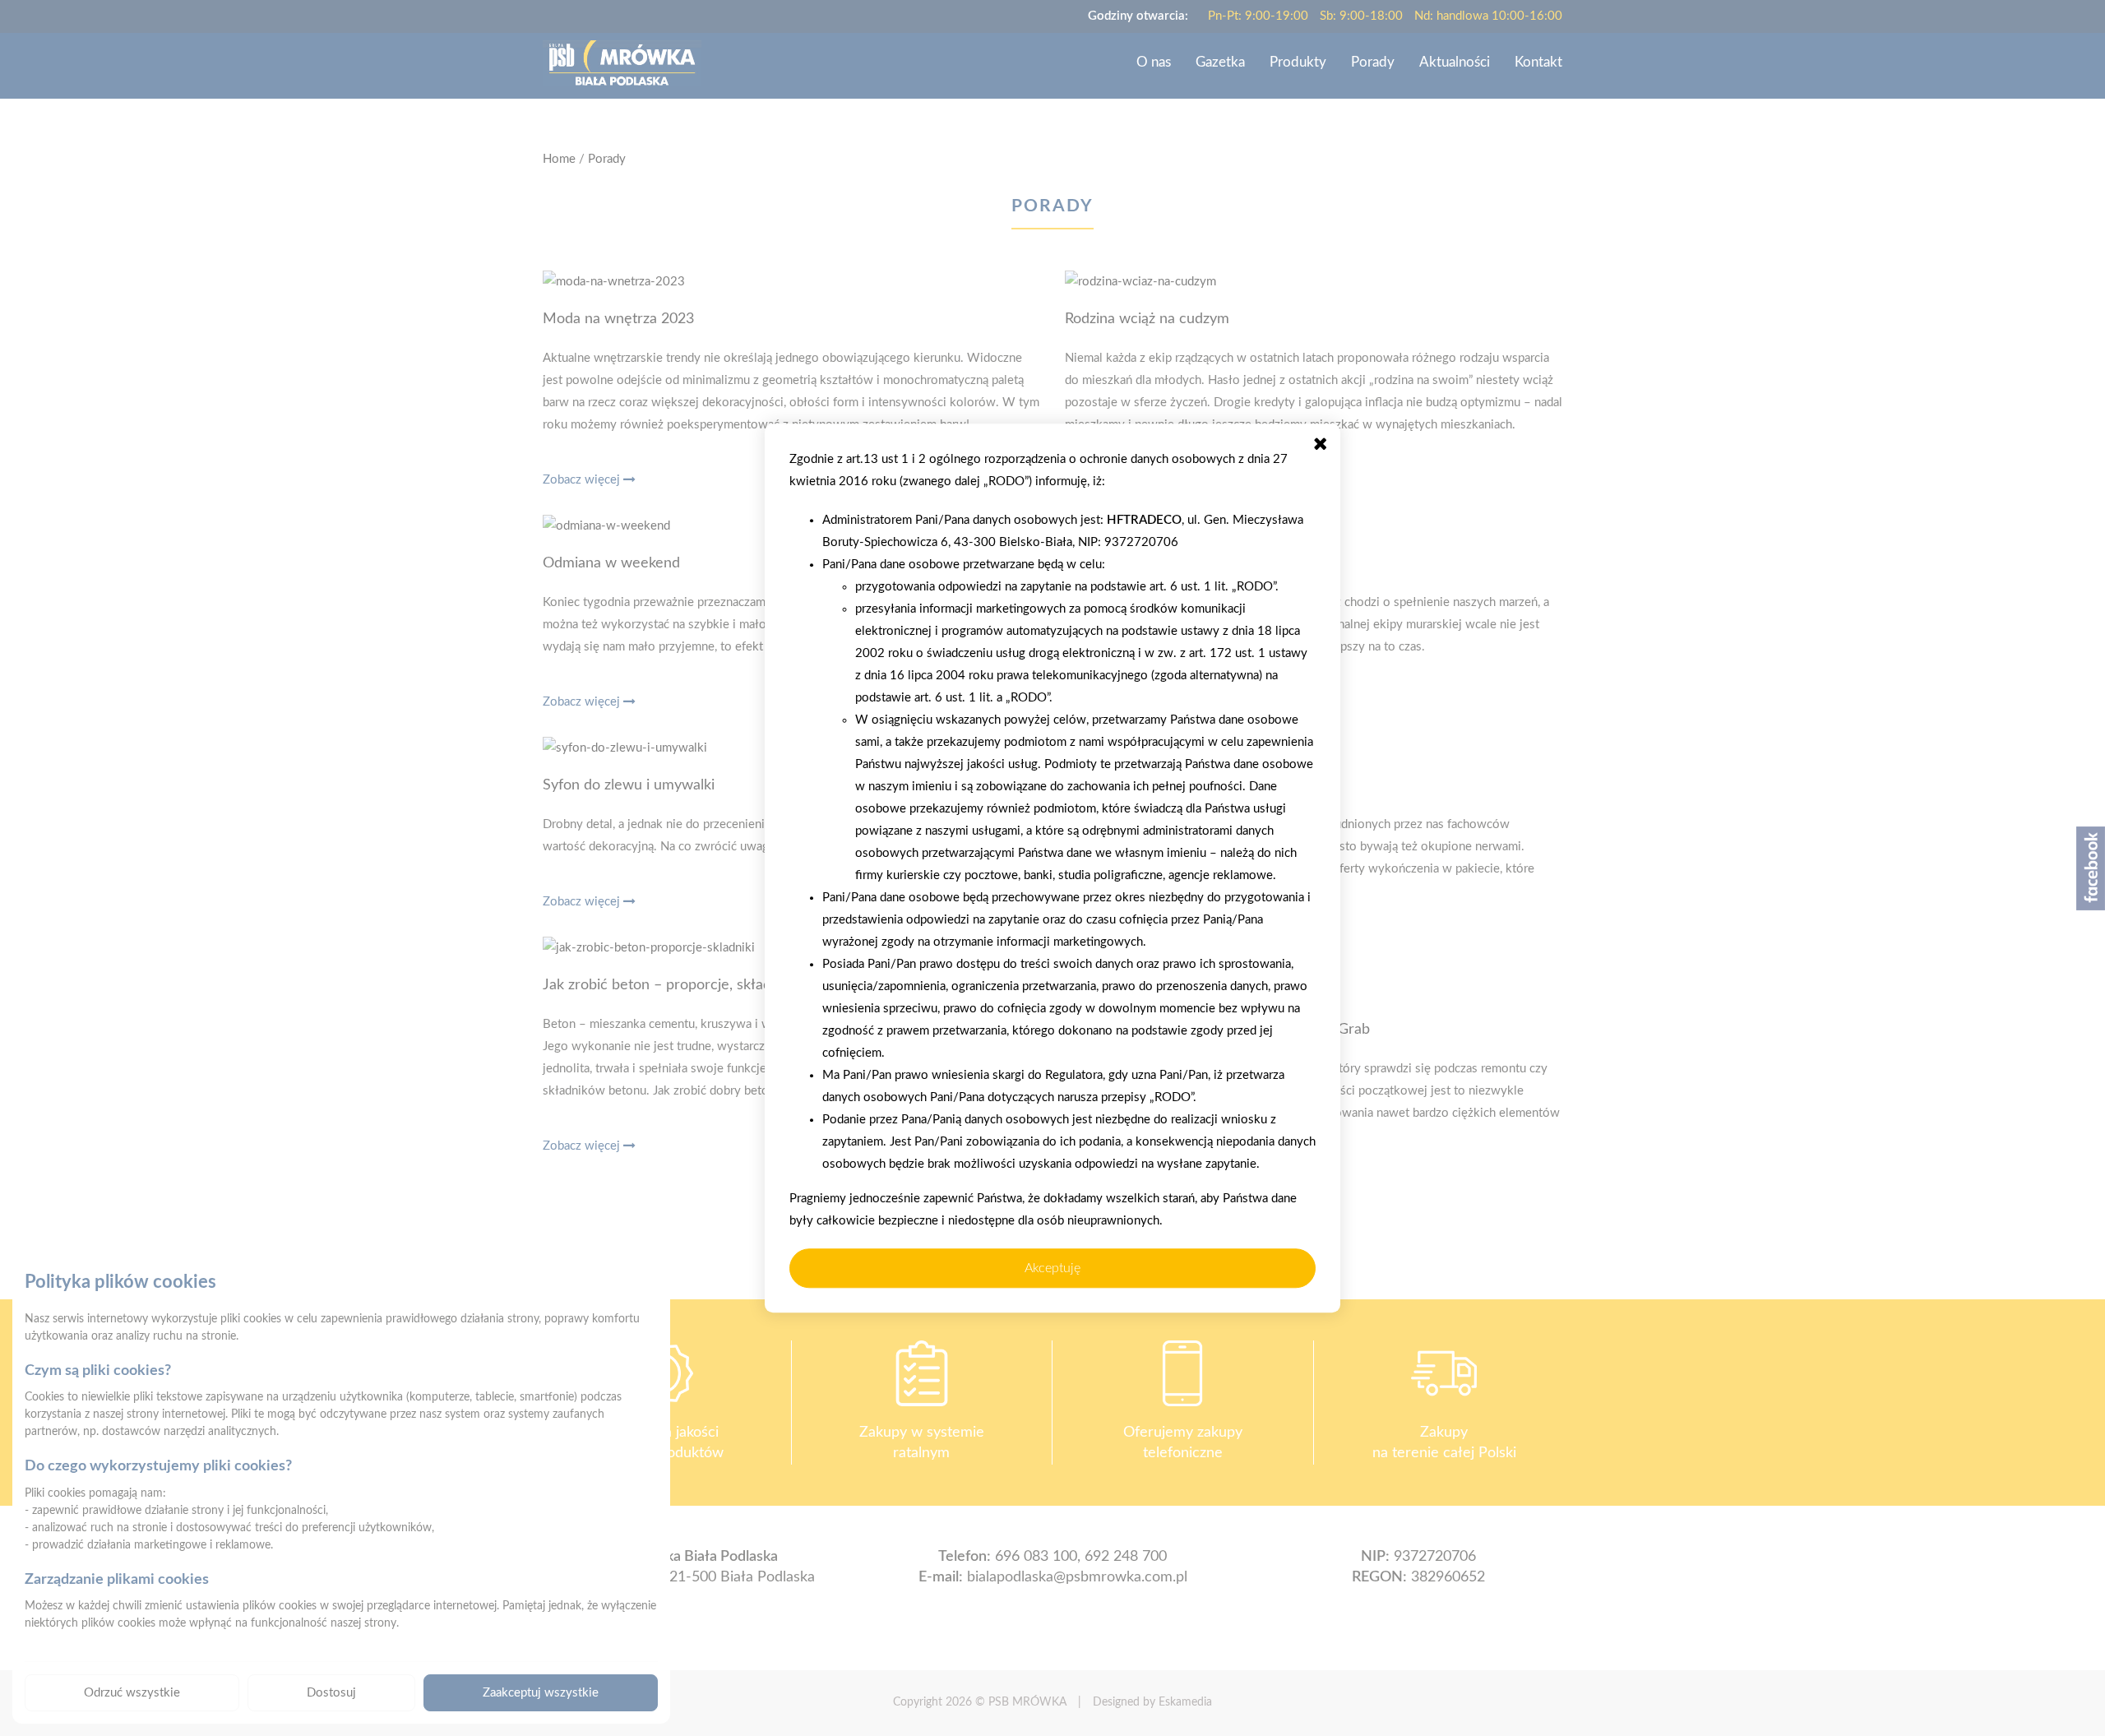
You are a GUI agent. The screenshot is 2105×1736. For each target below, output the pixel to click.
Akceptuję (1052, 1268)
